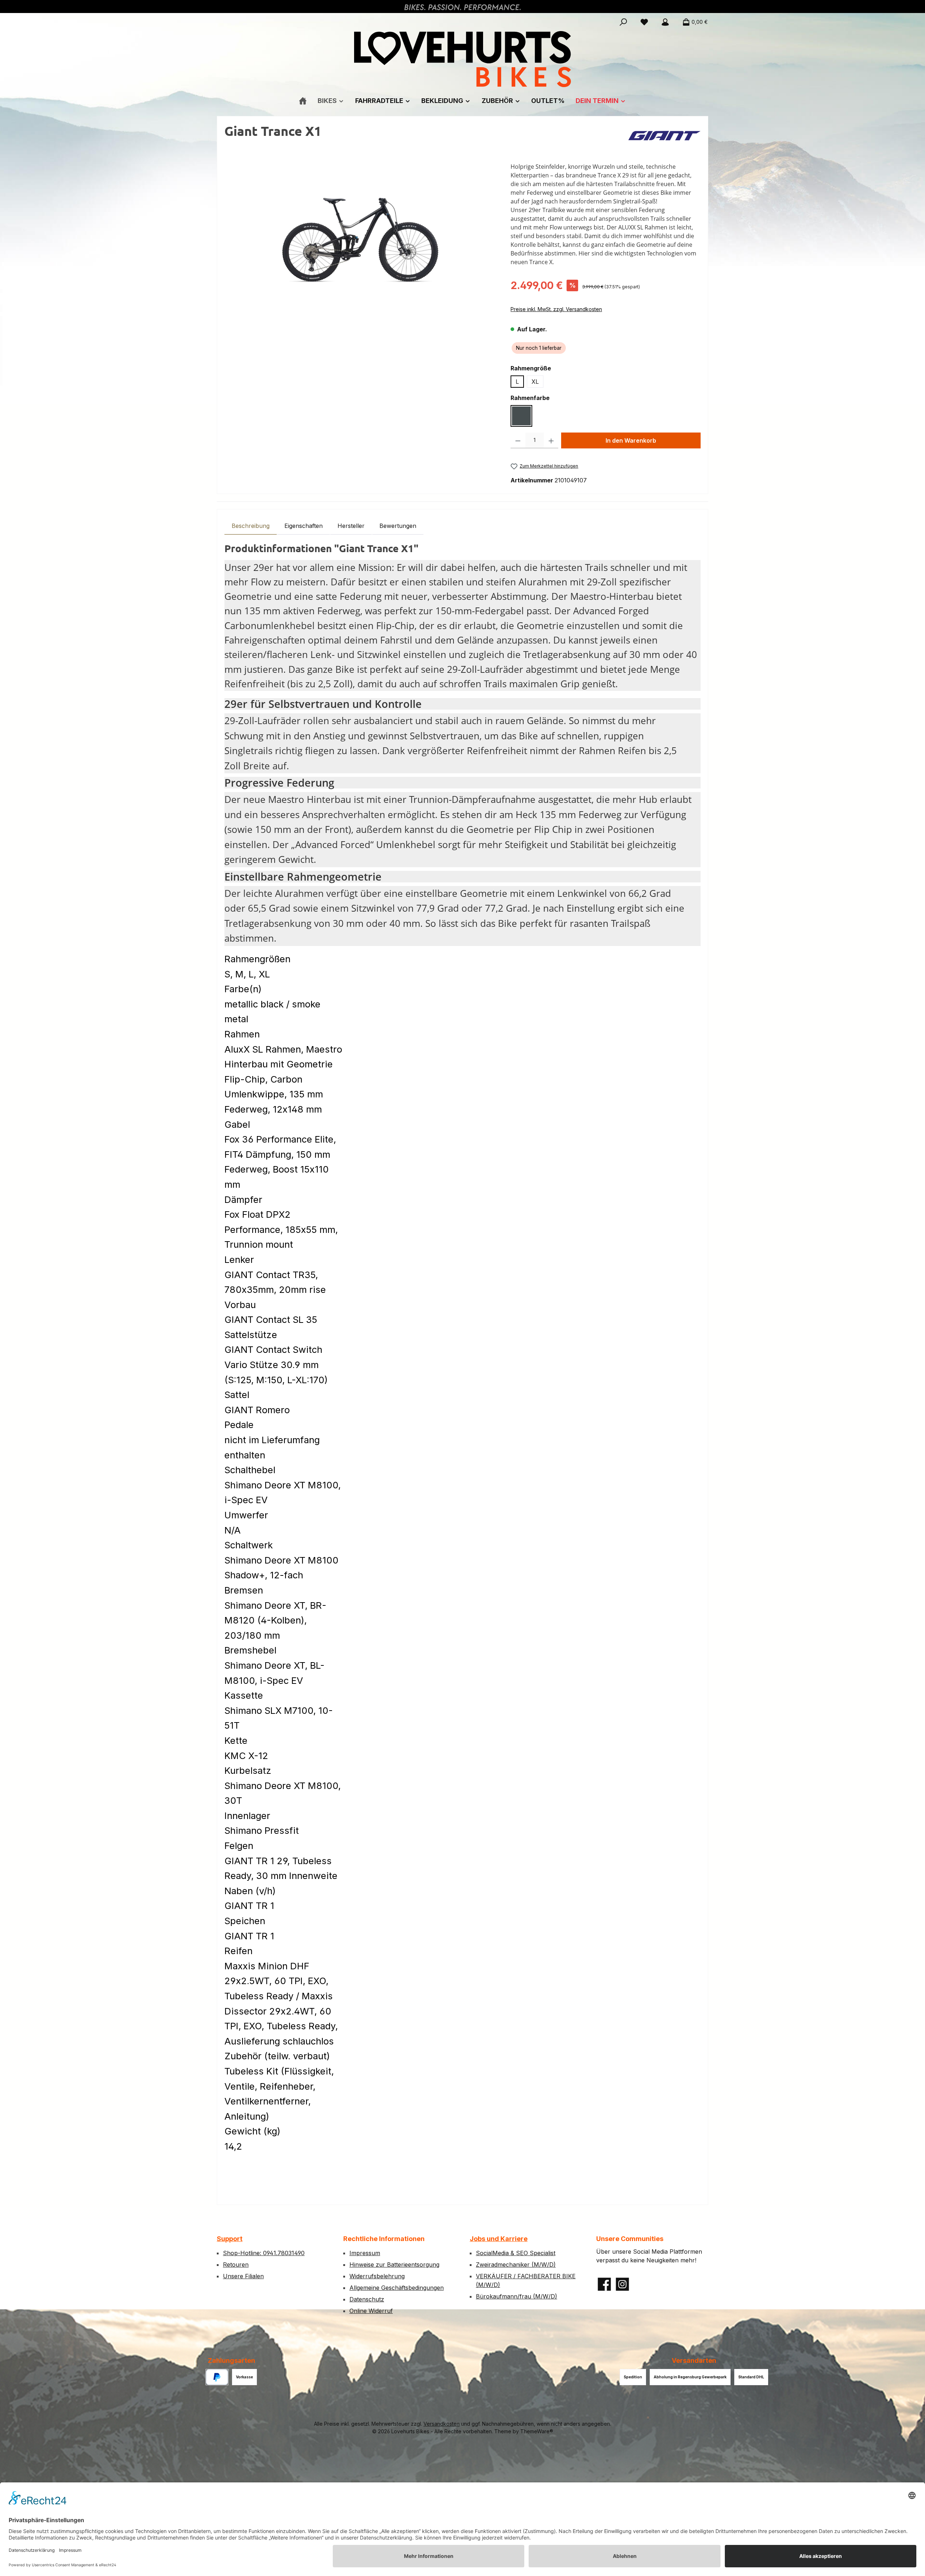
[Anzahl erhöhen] (551, 440)
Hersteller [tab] (351, 526)
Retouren (236, 2265)
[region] (360, 240)
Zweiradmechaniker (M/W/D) (516, 2265)
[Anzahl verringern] (518, 440)
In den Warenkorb (631, 440)
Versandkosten (442, 2424)
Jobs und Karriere (499, 2239)
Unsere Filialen (243, 2276)
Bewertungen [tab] (398, 526)
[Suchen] (623, 22)
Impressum (365, 2253)
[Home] (303, 101)
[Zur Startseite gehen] (462, 59)
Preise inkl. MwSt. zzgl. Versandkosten (556, 309)
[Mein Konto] (665, 22)
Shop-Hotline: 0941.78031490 (264, 2253)
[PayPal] (217, 2377)
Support (230, 2239)
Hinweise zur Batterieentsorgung (394, 2265)
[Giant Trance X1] (360, 240)
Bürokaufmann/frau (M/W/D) (517, 2296)
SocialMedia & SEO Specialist (516, 2253)
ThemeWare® (537, 2431)
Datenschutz (367, 2299)
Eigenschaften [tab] (304, 526)
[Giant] (664, 136)
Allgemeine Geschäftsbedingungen (397, 2288)
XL (535, 382)
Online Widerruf (371, 2311)
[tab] (251, 526)
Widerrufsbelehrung (377, 2276)
